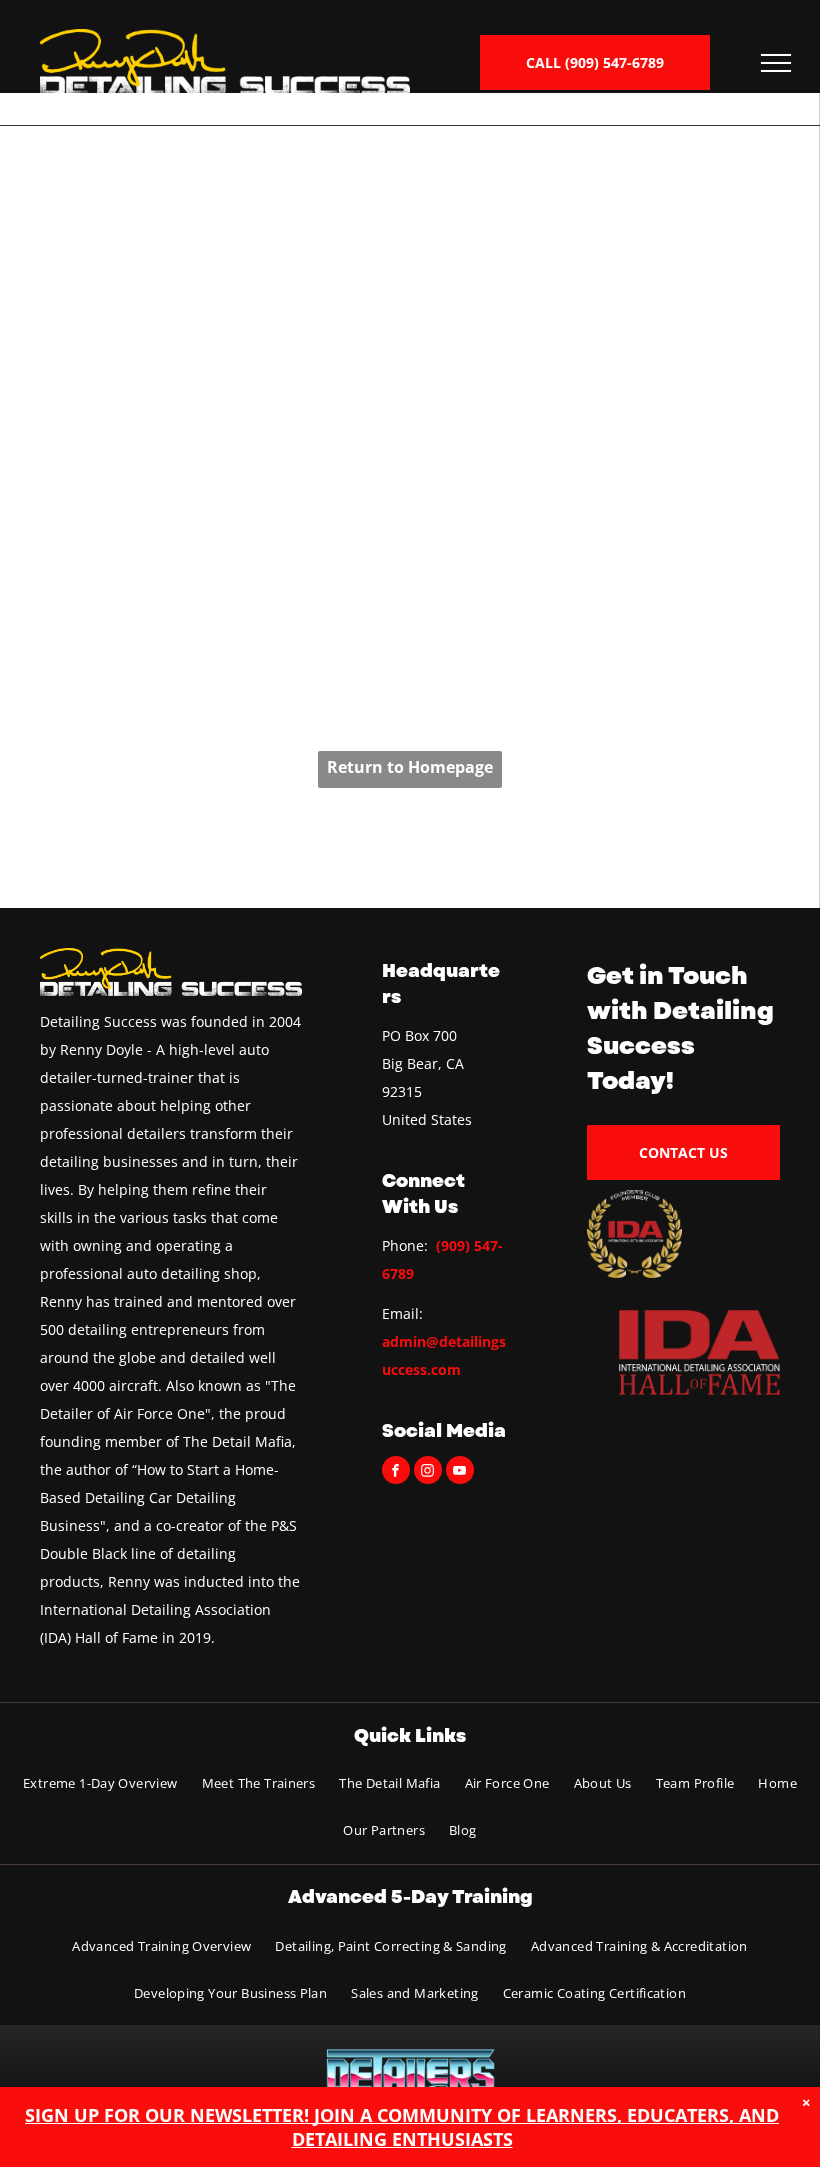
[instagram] (428, 1472)
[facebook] (396, 1472)
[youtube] (460, 1472)
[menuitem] (100, 1782)
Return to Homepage (410, 767)
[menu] (776, 63)
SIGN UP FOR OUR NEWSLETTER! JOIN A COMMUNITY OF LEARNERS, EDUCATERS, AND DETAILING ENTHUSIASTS (402, 2127)
